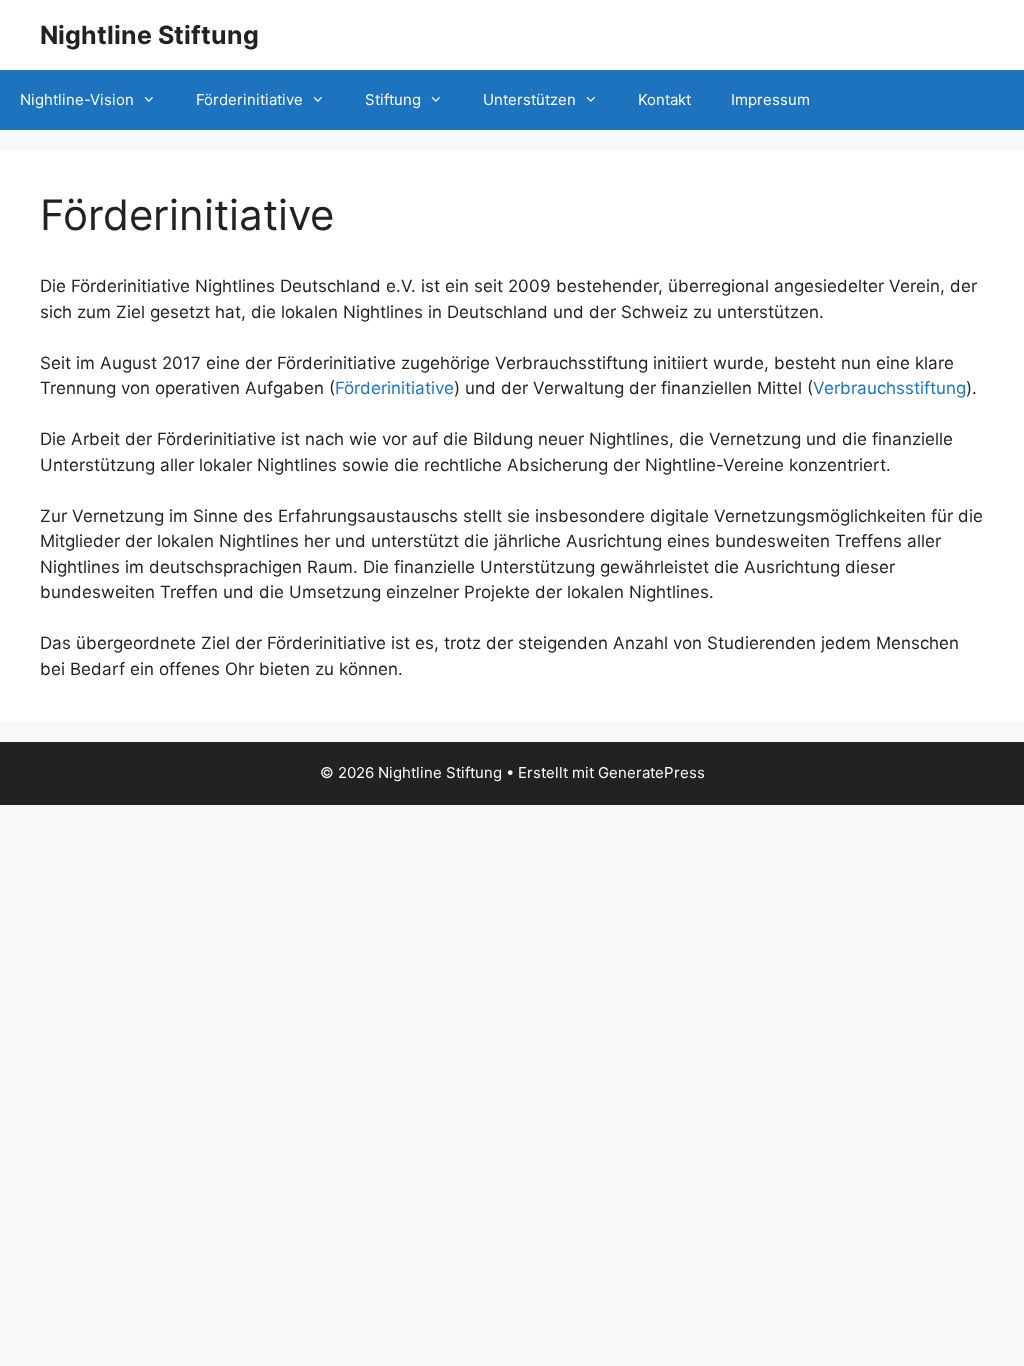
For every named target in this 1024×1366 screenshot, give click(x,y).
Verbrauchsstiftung (889, 388)
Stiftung (393, 99)
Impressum (770, 99)
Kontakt (664, 99)
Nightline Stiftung (149, 35)
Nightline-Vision (77, 99)
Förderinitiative (249, 99)
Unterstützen (529, 99)
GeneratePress (651, 772)
